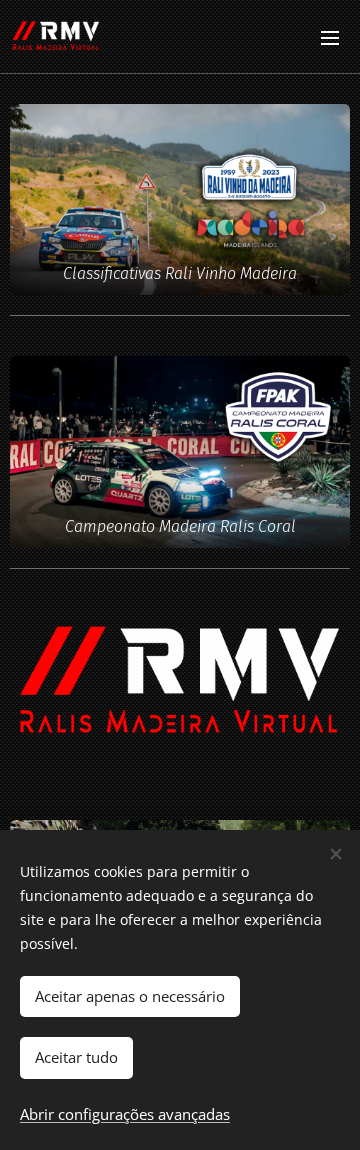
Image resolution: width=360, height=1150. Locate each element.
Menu (330, 37)
